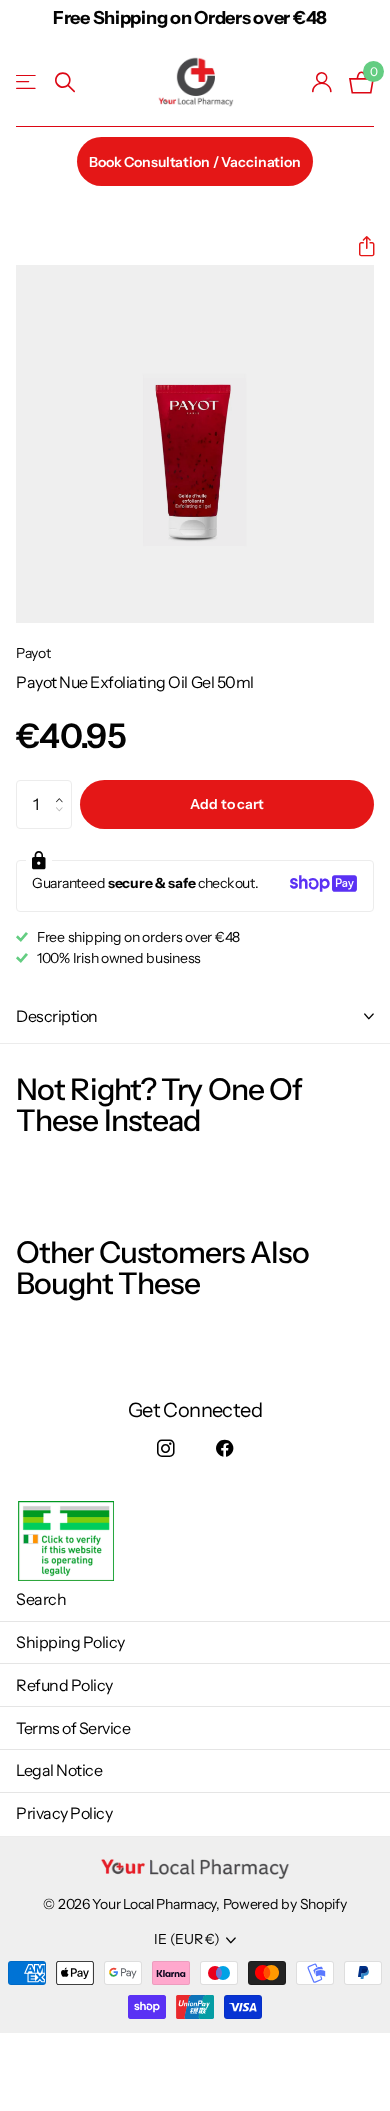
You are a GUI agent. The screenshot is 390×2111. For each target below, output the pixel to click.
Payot (33, 653)
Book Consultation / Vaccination (195, 162)
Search (41, 1599)
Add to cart (226, 804)
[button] (358, 246)
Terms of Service (73, 1728)
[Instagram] (165, 1449)
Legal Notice (59, 1770)
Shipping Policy (70, 1642)
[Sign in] (322, 82)
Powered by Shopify (285, 1904)
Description (57, 1016)
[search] (65, 82)
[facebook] (224, 1449)
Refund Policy (64, 1685)
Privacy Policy (64, 1813)
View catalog (27, 82)
